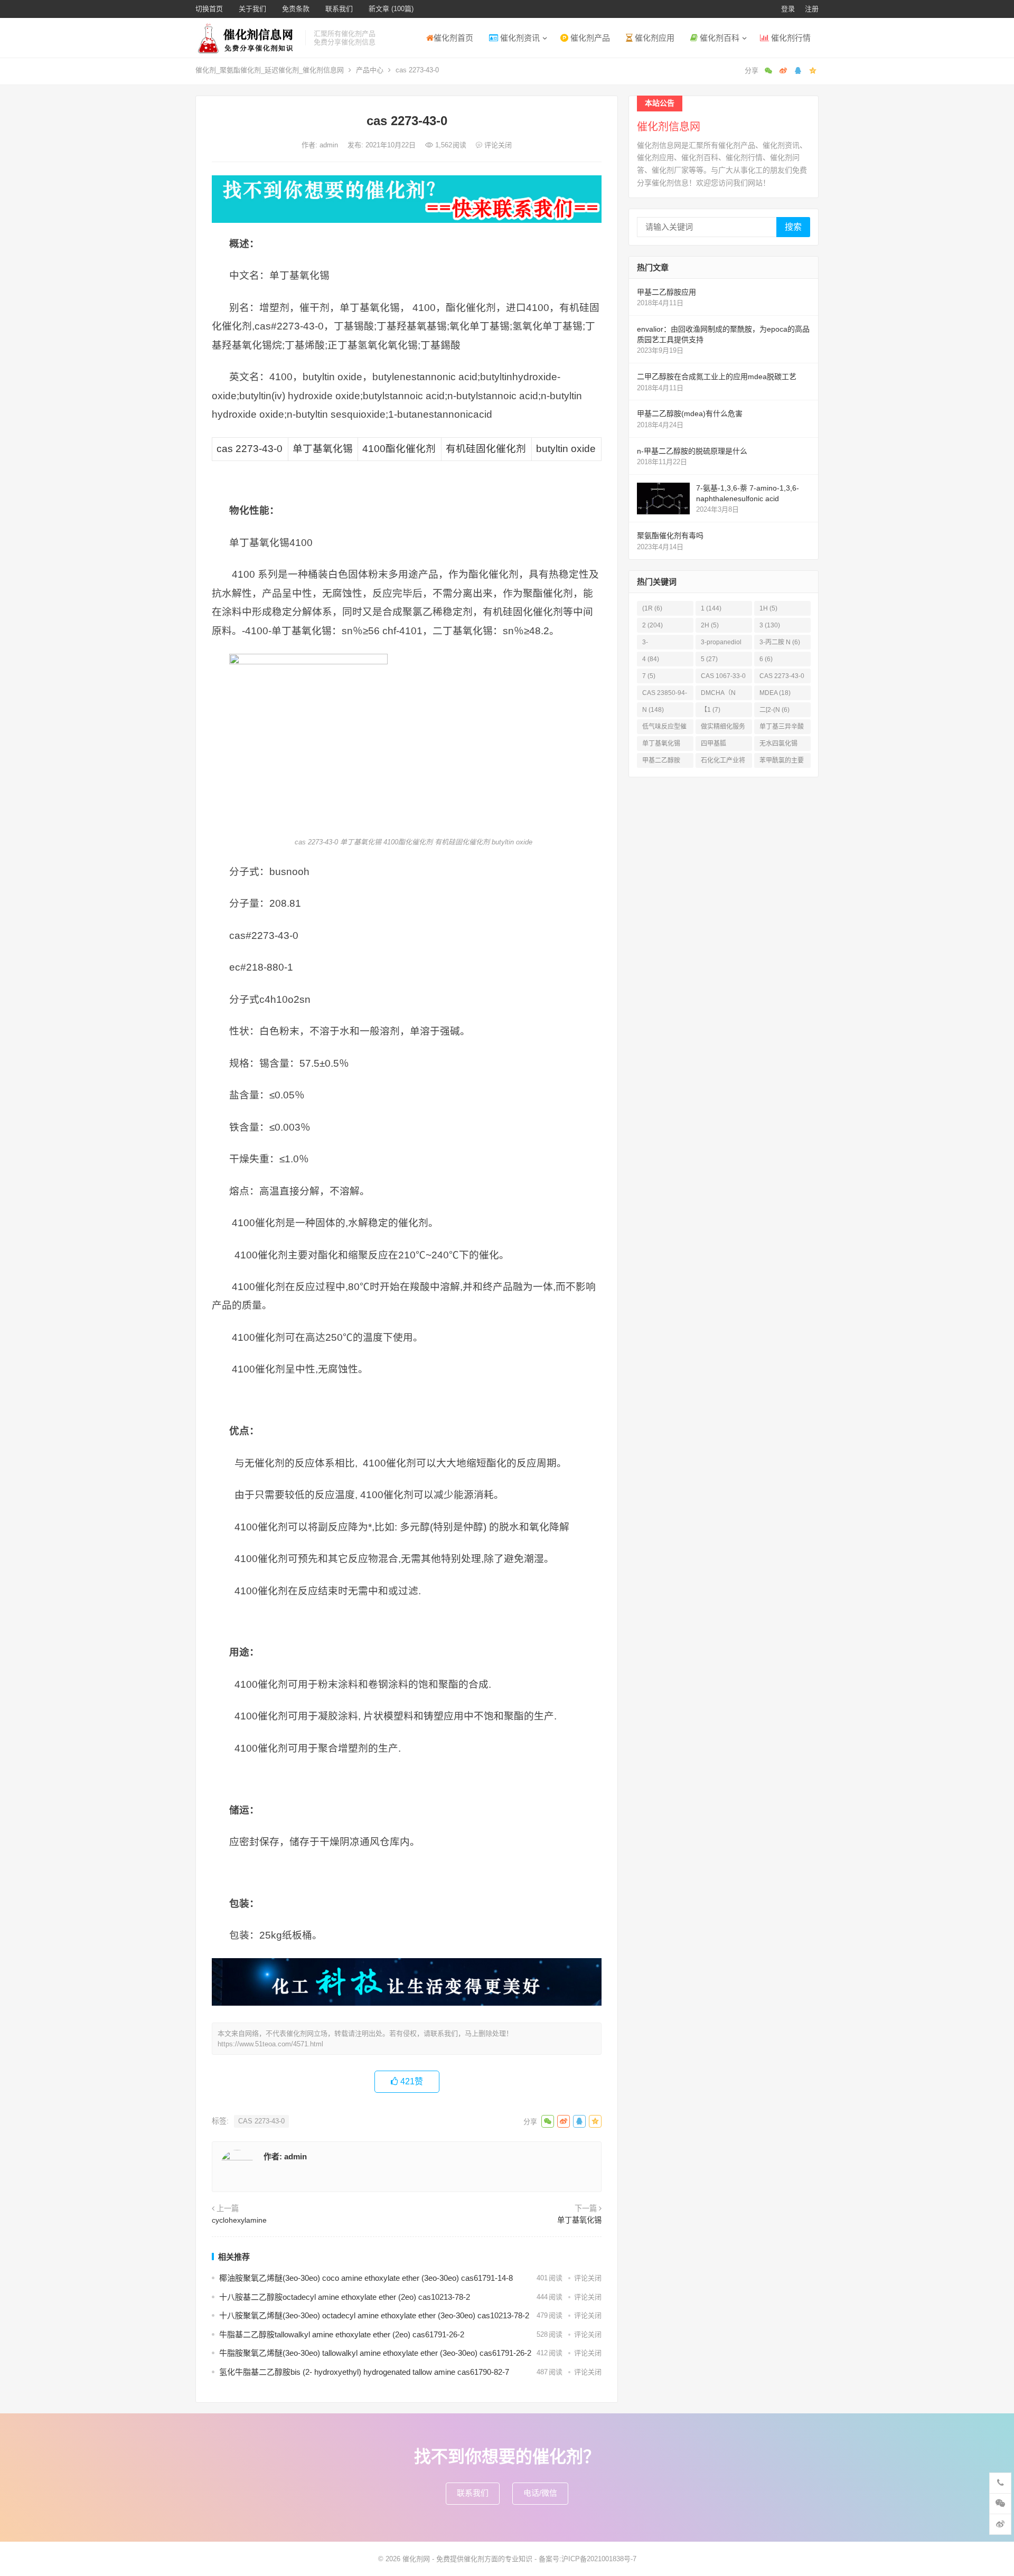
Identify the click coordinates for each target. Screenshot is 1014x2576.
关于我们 (252, 9)
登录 (788, 9)
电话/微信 (540, 2493)
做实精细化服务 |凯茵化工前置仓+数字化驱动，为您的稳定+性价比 (724, 728)
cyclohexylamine (239, 2220)
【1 (711, 710)
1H (768, 608)
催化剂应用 (654, 38)
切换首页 (209, 9)
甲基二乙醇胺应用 (666, 292)
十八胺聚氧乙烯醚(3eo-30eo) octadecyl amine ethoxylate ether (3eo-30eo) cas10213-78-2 (374, 2315)
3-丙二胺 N (780, 642)
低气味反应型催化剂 (664, 728)
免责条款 (296, 9)
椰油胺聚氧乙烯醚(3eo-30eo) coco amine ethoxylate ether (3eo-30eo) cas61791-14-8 (366, 2278)
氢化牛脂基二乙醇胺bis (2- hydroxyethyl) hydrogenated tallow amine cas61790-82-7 (364, 2372)
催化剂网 (416, 2559)
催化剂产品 (589, 38)
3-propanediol (721, 644)
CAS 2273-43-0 (261, 2121)
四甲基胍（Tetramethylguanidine (722, 745)
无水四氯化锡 (778, 745)
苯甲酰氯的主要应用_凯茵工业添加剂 (782, 762)
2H (710, 625)
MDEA (775, 693)
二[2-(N (774, 710)
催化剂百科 (719, 38)
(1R (652, 608)
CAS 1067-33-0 (723, 678)
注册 (812, 9)
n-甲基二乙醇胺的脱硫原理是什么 (692, 451)
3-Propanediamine (664, 644)
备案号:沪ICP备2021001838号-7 (588, 2559)
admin (330, 145)
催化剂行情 (790, 38)
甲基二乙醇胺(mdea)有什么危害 (690, 413)
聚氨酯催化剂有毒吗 (670, 535)
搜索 (793, 227)
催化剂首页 (453, 38)
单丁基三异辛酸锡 (782, 728)
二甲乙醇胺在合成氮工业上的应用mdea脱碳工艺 (717, 377)
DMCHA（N (718, 695)
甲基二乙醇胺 (661, 762)
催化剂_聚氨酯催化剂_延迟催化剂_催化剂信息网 (270, 70)
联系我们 (339, 9)
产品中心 (370, 70)
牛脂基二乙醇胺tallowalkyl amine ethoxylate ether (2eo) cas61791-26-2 (342, 2334)
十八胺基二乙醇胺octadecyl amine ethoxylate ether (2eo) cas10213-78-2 (345, 2297)
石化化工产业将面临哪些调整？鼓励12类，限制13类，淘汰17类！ (724, 762)
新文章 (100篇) (391, 9)
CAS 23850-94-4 (665, 695)
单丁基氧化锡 (579, 2220)
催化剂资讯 (519, 38)
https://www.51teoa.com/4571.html (270, 2044)
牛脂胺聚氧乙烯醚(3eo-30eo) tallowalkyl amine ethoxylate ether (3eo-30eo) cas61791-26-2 (375, 2353)
